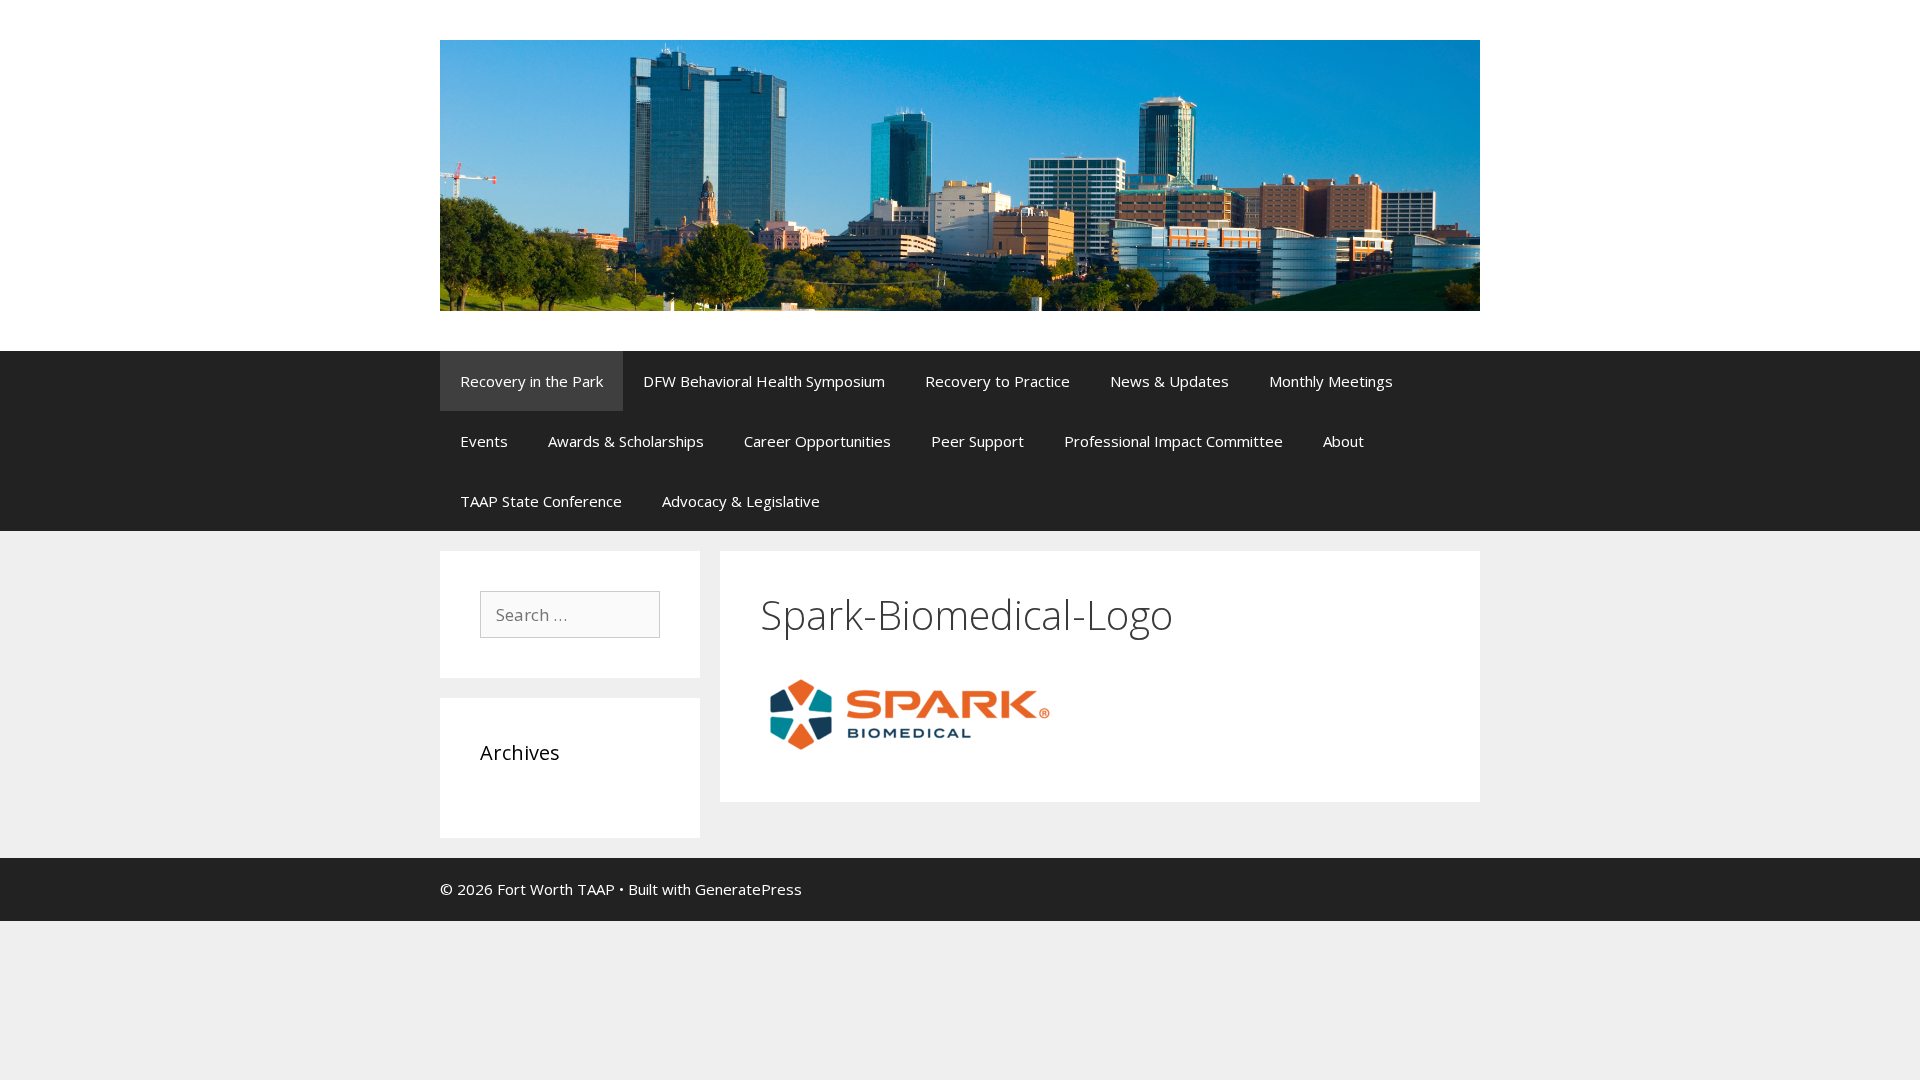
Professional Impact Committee (1173, 441)
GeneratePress (748, 889)
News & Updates (1169, 381)
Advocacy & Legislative (741, 501)
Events (484, 441)
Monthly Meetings (1331, 381)
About (1343, 441)
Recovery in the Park (531, 381)
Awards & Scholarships (626, 441)
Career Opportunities (817, 441)
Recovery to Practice (997, 381)
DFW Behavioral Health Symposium (764, 381)
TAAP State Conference (541, 501)
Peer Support (977, 441)
